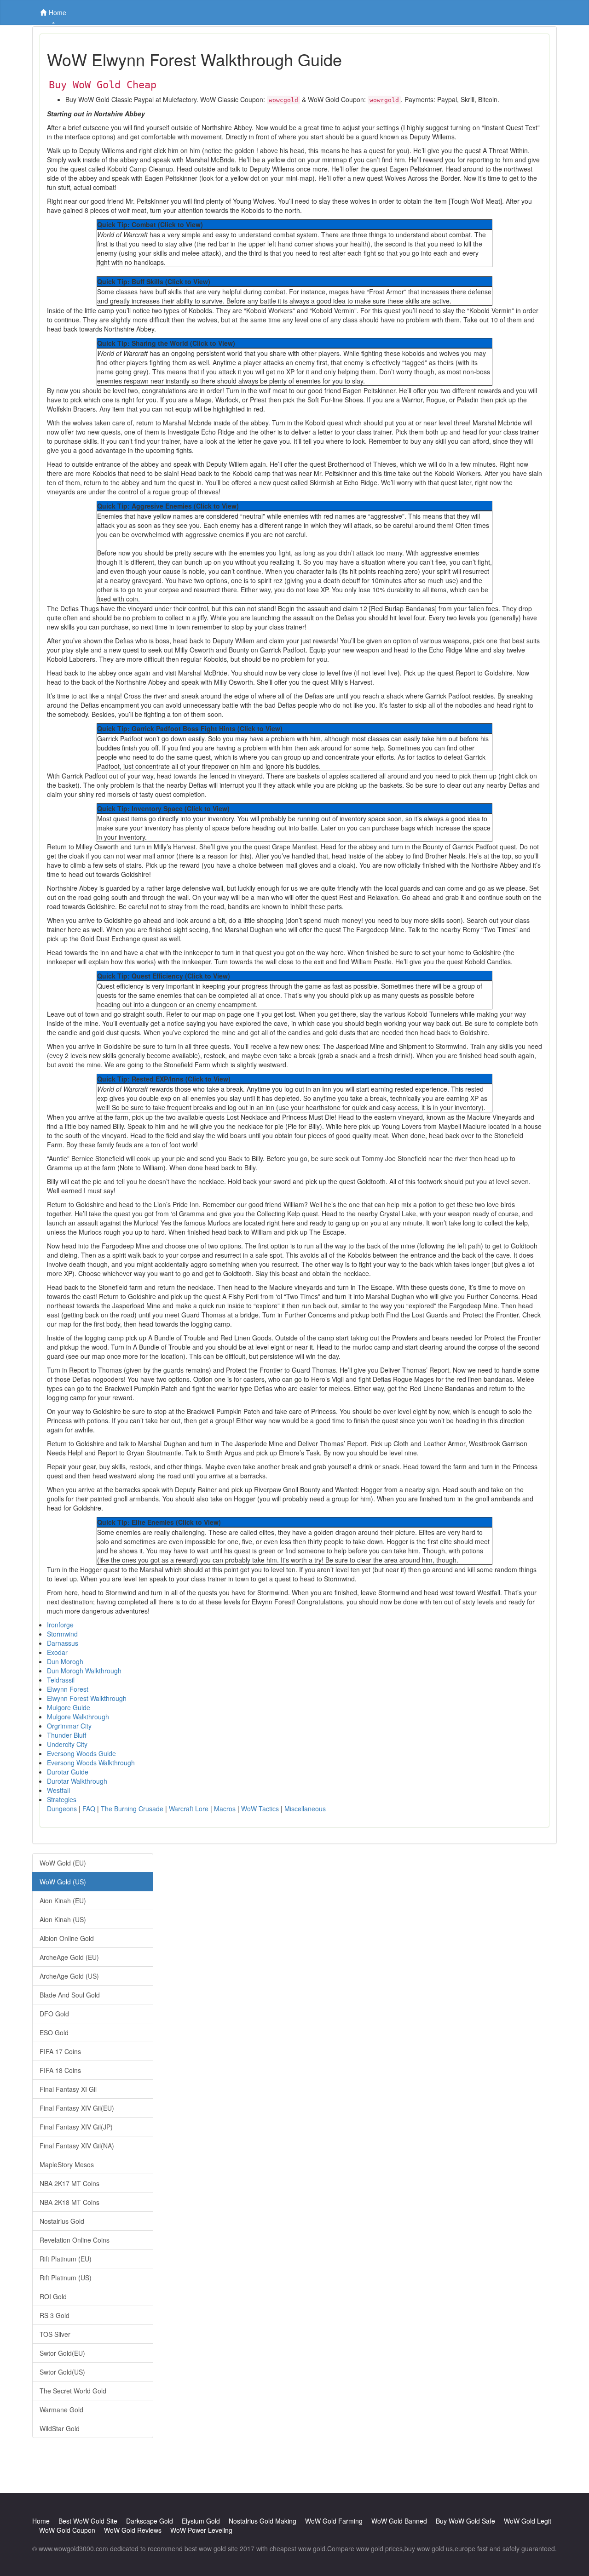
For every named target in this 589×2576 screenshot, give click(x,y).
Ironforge (60, 1625)
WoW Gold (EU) (63, 1863)
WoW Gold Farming (334, 2521)
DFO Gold (54, 2014)
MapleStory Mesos (67, 2164)
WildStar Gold (60, 2428)
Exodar (57, 1652)
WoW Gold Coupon (67, 2530)
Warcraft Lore (189, 1809)
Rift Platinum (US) (66, 2278)
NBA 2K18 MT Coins (69, 2202)
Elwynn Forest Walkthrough (87, 1698)
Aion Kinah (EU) (63, 1901)
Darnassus (63, 1643)
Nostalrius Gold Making (263, 2521)
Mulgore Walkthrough (78, 1717)
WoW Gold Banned (399, 2521)
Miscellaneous (305, 1809)
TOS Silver (55, 2334)
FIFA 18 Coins (60, 2070)
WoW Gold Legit (528, 2521)
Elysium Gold (201, 2521)
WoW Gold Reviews (133, 2530)
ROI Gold (53, 2296)
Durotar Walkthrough (77, 1781)
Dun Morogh (65, 1661)
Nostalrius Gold (62, 2221)
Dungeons (62, 1809)
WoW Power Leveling (201, 2530)
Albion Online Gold (67, 1938)
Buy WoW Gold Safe (465, 2521)
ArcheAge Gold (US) (69, 1976)
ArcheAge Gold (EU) (69, 1957)
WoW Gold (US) (63, 1882)
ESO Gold (54, 2032)
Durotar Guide (68, 1772)
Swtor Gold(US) (62, 2372)
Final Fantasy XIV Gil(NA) (77, 2146)
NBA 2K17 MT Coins (69, 2183)
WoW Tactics (260, 1809)
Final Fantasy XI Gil (68, 2089)
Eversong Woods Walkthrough (91, 1763)
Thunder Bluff (66, 1735)
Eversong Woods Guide (81, 1753)
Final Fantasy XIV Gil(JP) (76, 2127)
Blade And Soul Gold (70, 1995)
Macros (225, 1809)
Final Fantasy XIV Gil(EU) (77, 2108)
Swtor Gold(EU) (62, 2353)
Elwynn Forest (68, 1689)
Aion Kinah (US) (63, 1919)
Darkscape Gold (150, 2521)
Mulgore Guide (69, 1707)
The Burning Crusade (132, 1809)
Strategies (62, 1799)
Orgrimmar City (69, 1726)
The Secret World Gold (73, 2391)
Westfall (58, 1790)
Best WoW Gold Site (88, 2521)
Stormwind (62, 1634)
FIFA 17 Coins (60, 2051)
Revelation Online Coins (75, 2240)
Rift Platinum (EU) (66, 2259)
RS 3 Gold (55, 2315)
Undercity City (67, 1744)
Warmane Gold (61, 2410)
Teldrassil (61, 1680)
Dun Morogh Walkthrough (84, 1671)
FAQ (89, 1809)
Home (58, 12)
